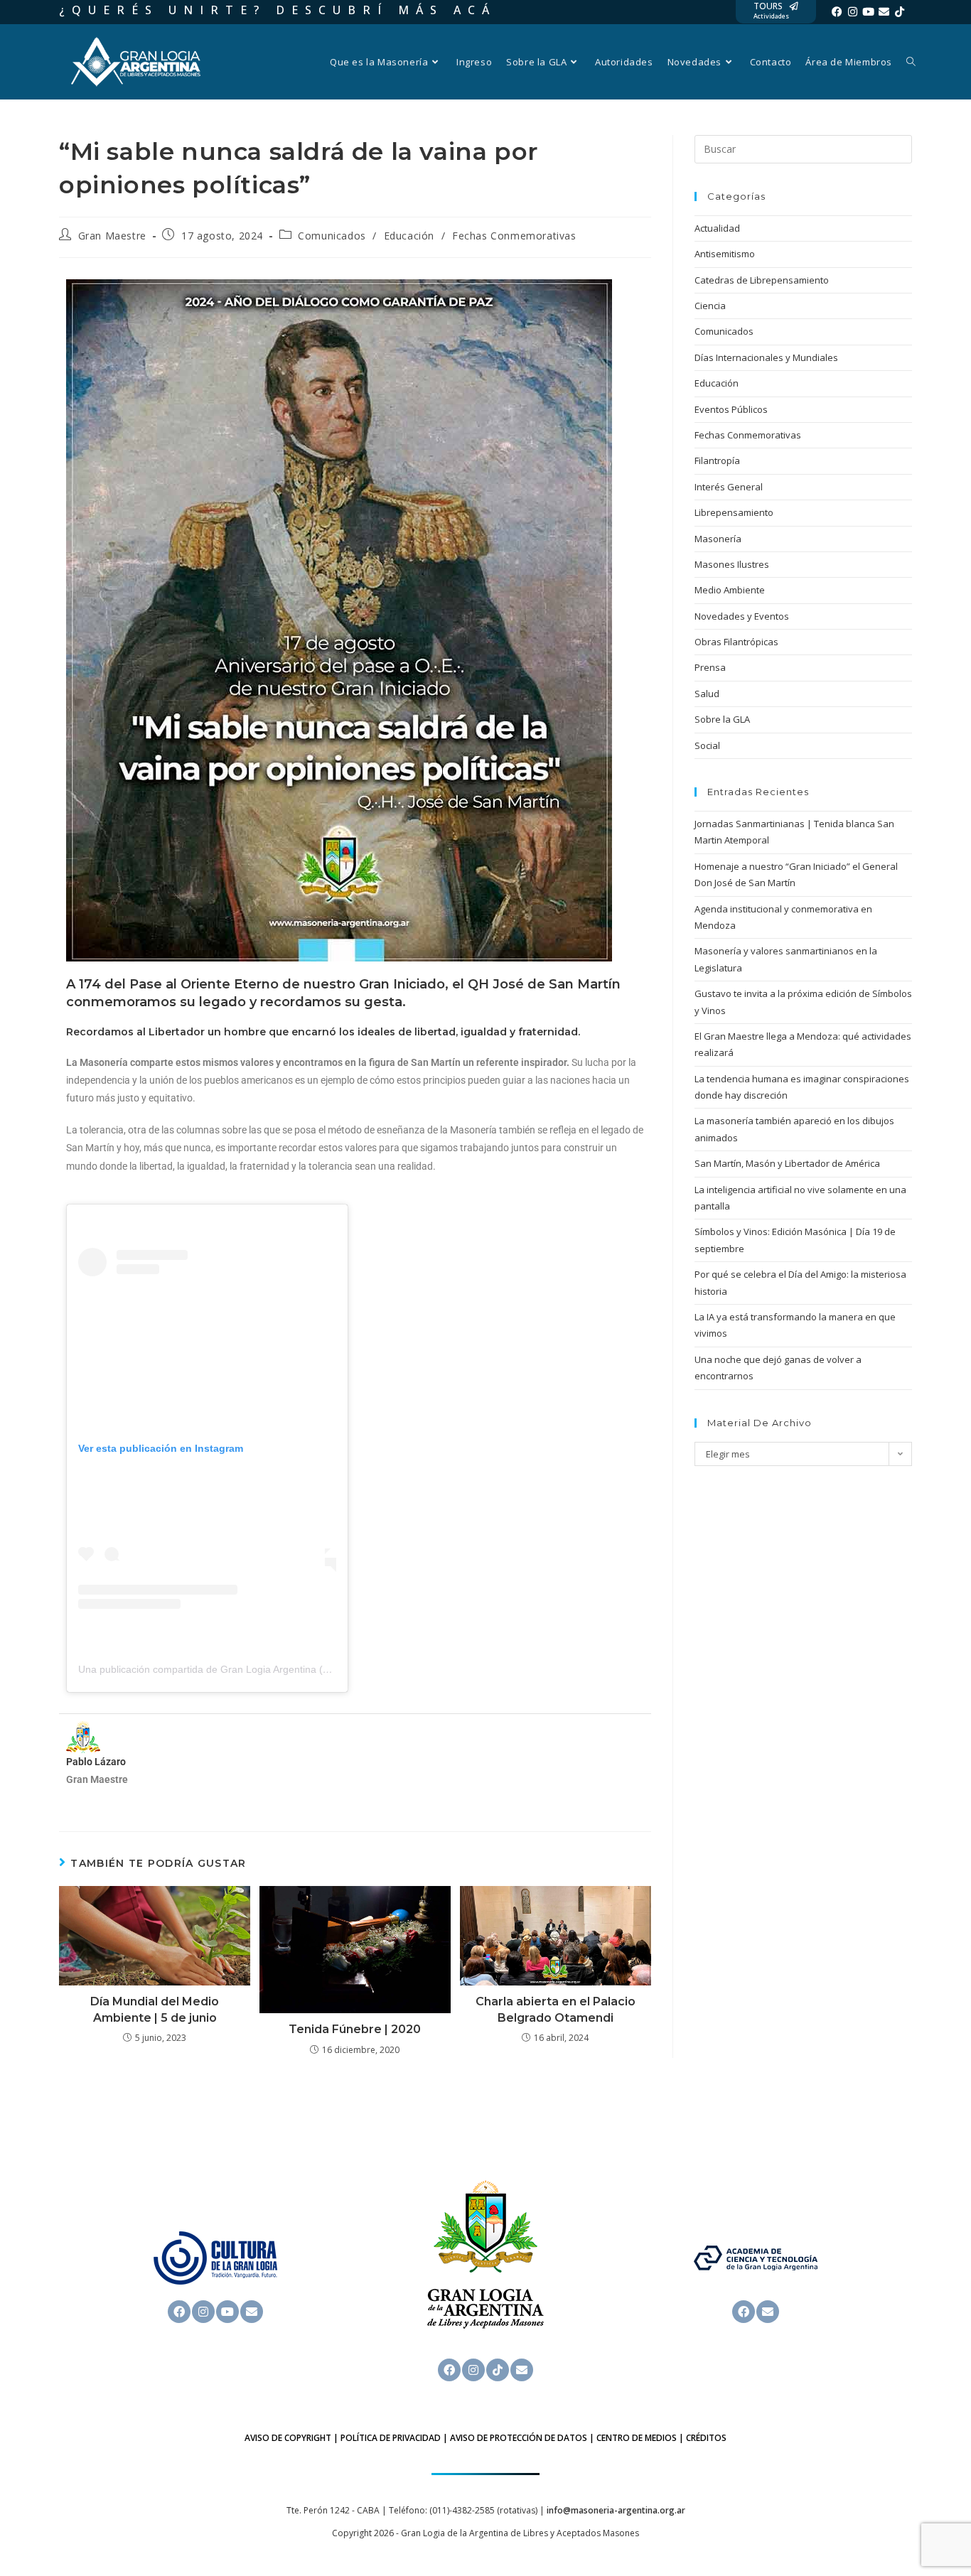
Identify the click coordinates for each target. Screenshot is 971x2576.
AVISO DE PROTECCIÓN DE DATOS (519, 2438)
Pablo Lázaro (96, 1762)
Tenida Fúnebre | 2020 (355, 2029)
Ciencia (710, 306)
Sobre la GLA (722, 719)
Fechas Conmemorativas (514, 236)
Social (707, 745)
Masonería (718, 539)
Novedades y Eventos (742, 616)
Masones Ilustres (732, 564)
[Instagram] (853, 12)
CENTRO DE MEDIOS (637, 2438)
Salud (707, 694)
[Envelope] (884, 12)
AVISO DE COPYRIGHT (288, 2438)
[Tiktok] (900, 12)
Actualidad (717, 228)
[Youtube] (868, 12)
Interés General (729, 487)
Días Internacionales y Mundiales (766, 357)
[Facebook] (837, 12)
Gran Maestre (112, 236)
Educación (409, 236)
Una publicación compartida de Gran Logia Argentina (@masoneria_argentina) (255, 1669)
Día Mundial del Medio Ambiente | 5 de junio (155, 2009)
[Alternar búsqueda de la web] (911, 62)
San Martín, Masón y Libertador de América (787, 1163)
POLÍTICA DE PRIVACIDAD (391, 2438)
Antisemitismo (725, 254)
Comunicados (332, 236)
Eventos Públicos (731, 409)
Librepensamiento (734, 512)
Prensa (710, 667)
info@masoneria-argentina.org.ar (616, 2510)
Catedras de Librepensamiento (762, 280)
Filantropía (717, 460)
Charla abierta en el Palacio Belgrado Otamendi (556, 2009)
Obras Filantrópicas (736, 642)
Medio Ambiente (730, 590)
